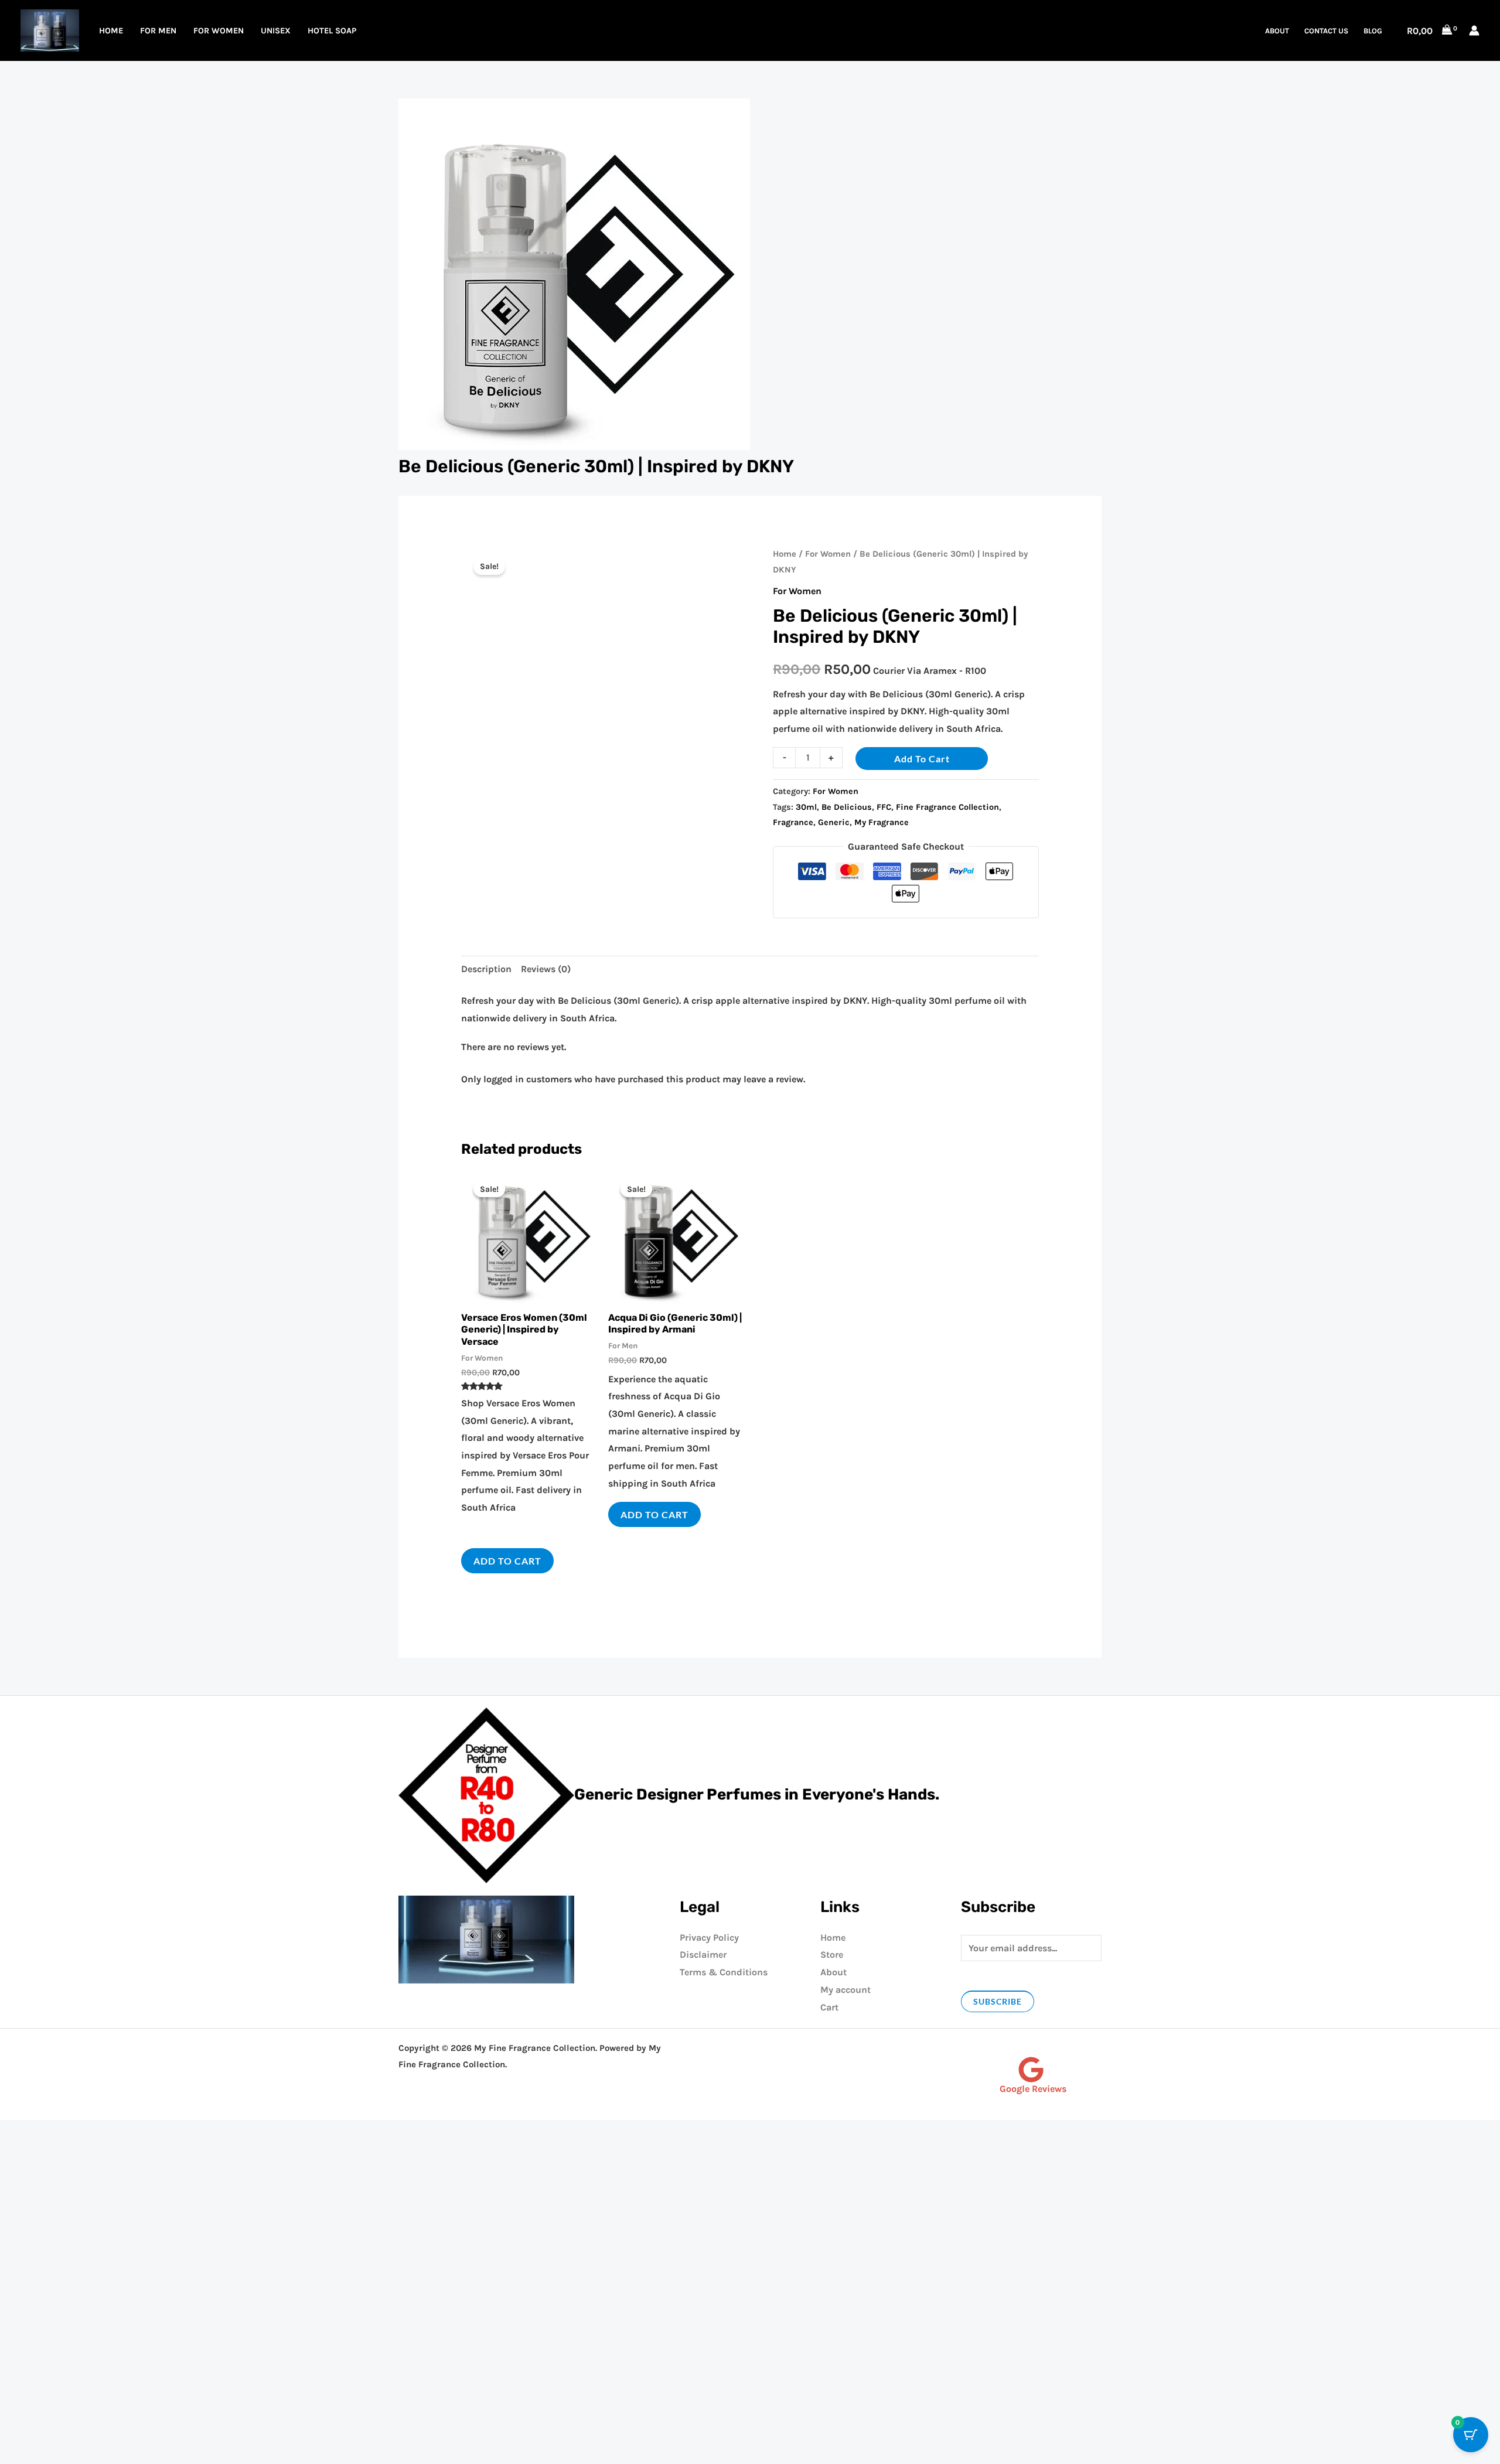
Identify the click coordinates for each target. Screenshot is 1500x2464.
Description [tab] (486, 969)
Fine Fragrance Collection (947, 807)
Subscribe (998, 2001)
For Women (219, 31)
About (1277, 31)
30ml (806, 807)
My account (846, 1990)
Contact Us (1326, 31)
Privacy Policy (709, 1938)
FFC (884, 807)
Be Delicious (847, 807)
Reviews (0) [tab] (546, 969)
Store (832, 1954)
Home (111, 31)
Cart (829, 2007)
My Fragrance (882, 822)
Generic (834, 822)
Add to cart (922, 759)
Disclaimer (703, 1954)
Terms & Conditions (724, 1972)
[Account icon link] (1474, 30)
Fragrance (793, 822)
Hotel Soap (332, 31)
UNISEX (276, 31)
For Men (158, 31)
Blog (1373, 31)
